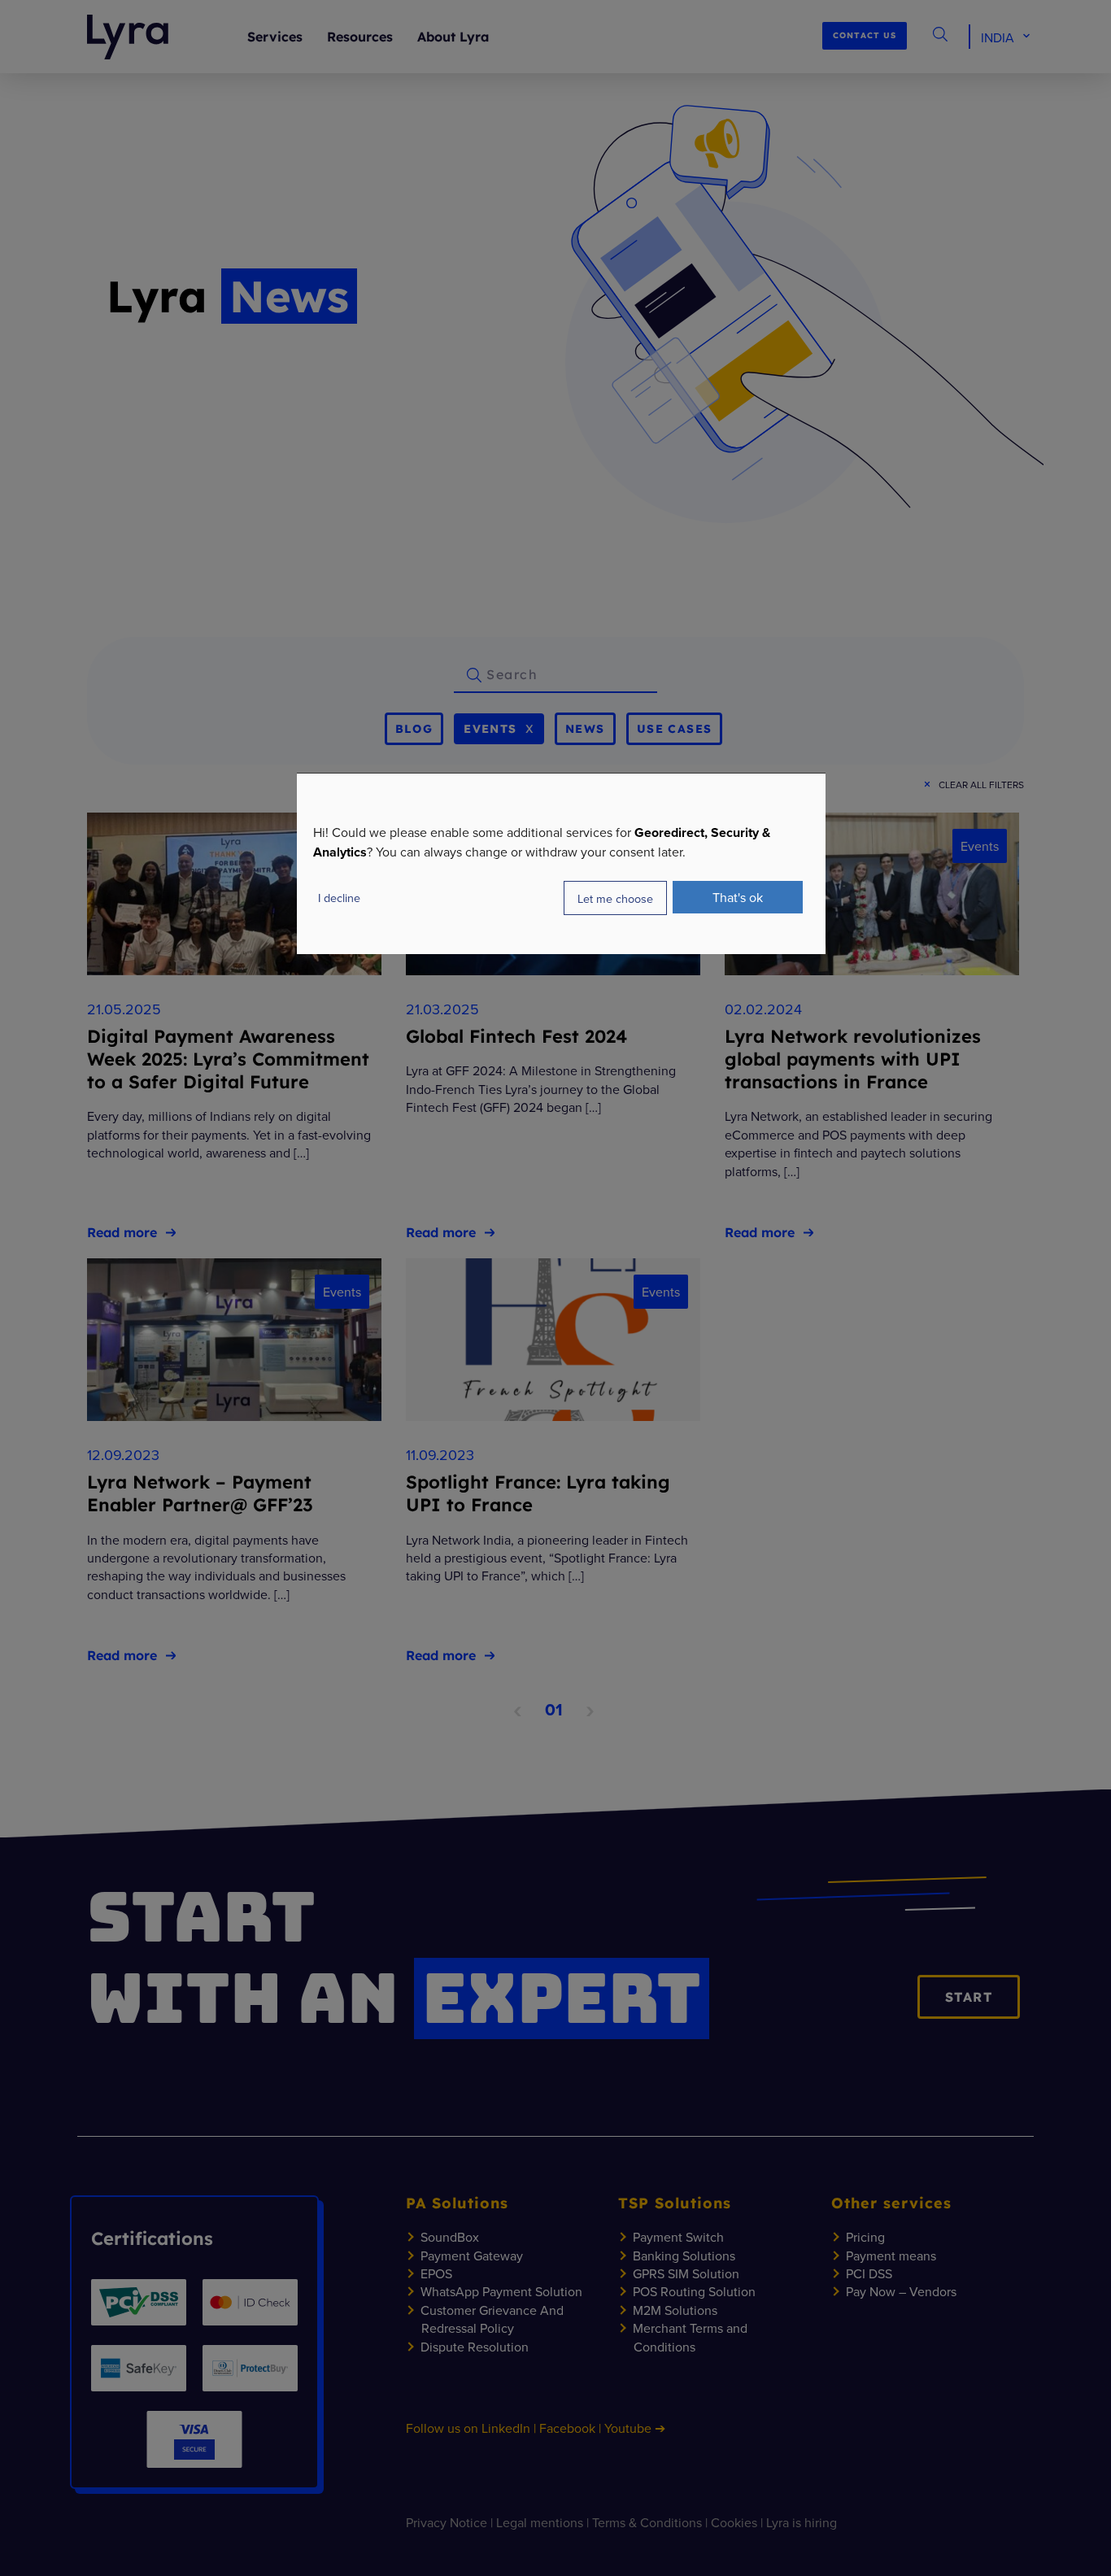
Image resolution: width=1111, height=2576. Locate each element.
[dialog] (561, 863)
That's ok (738, 897)
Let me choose (615, 898)
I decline (339, 898)
